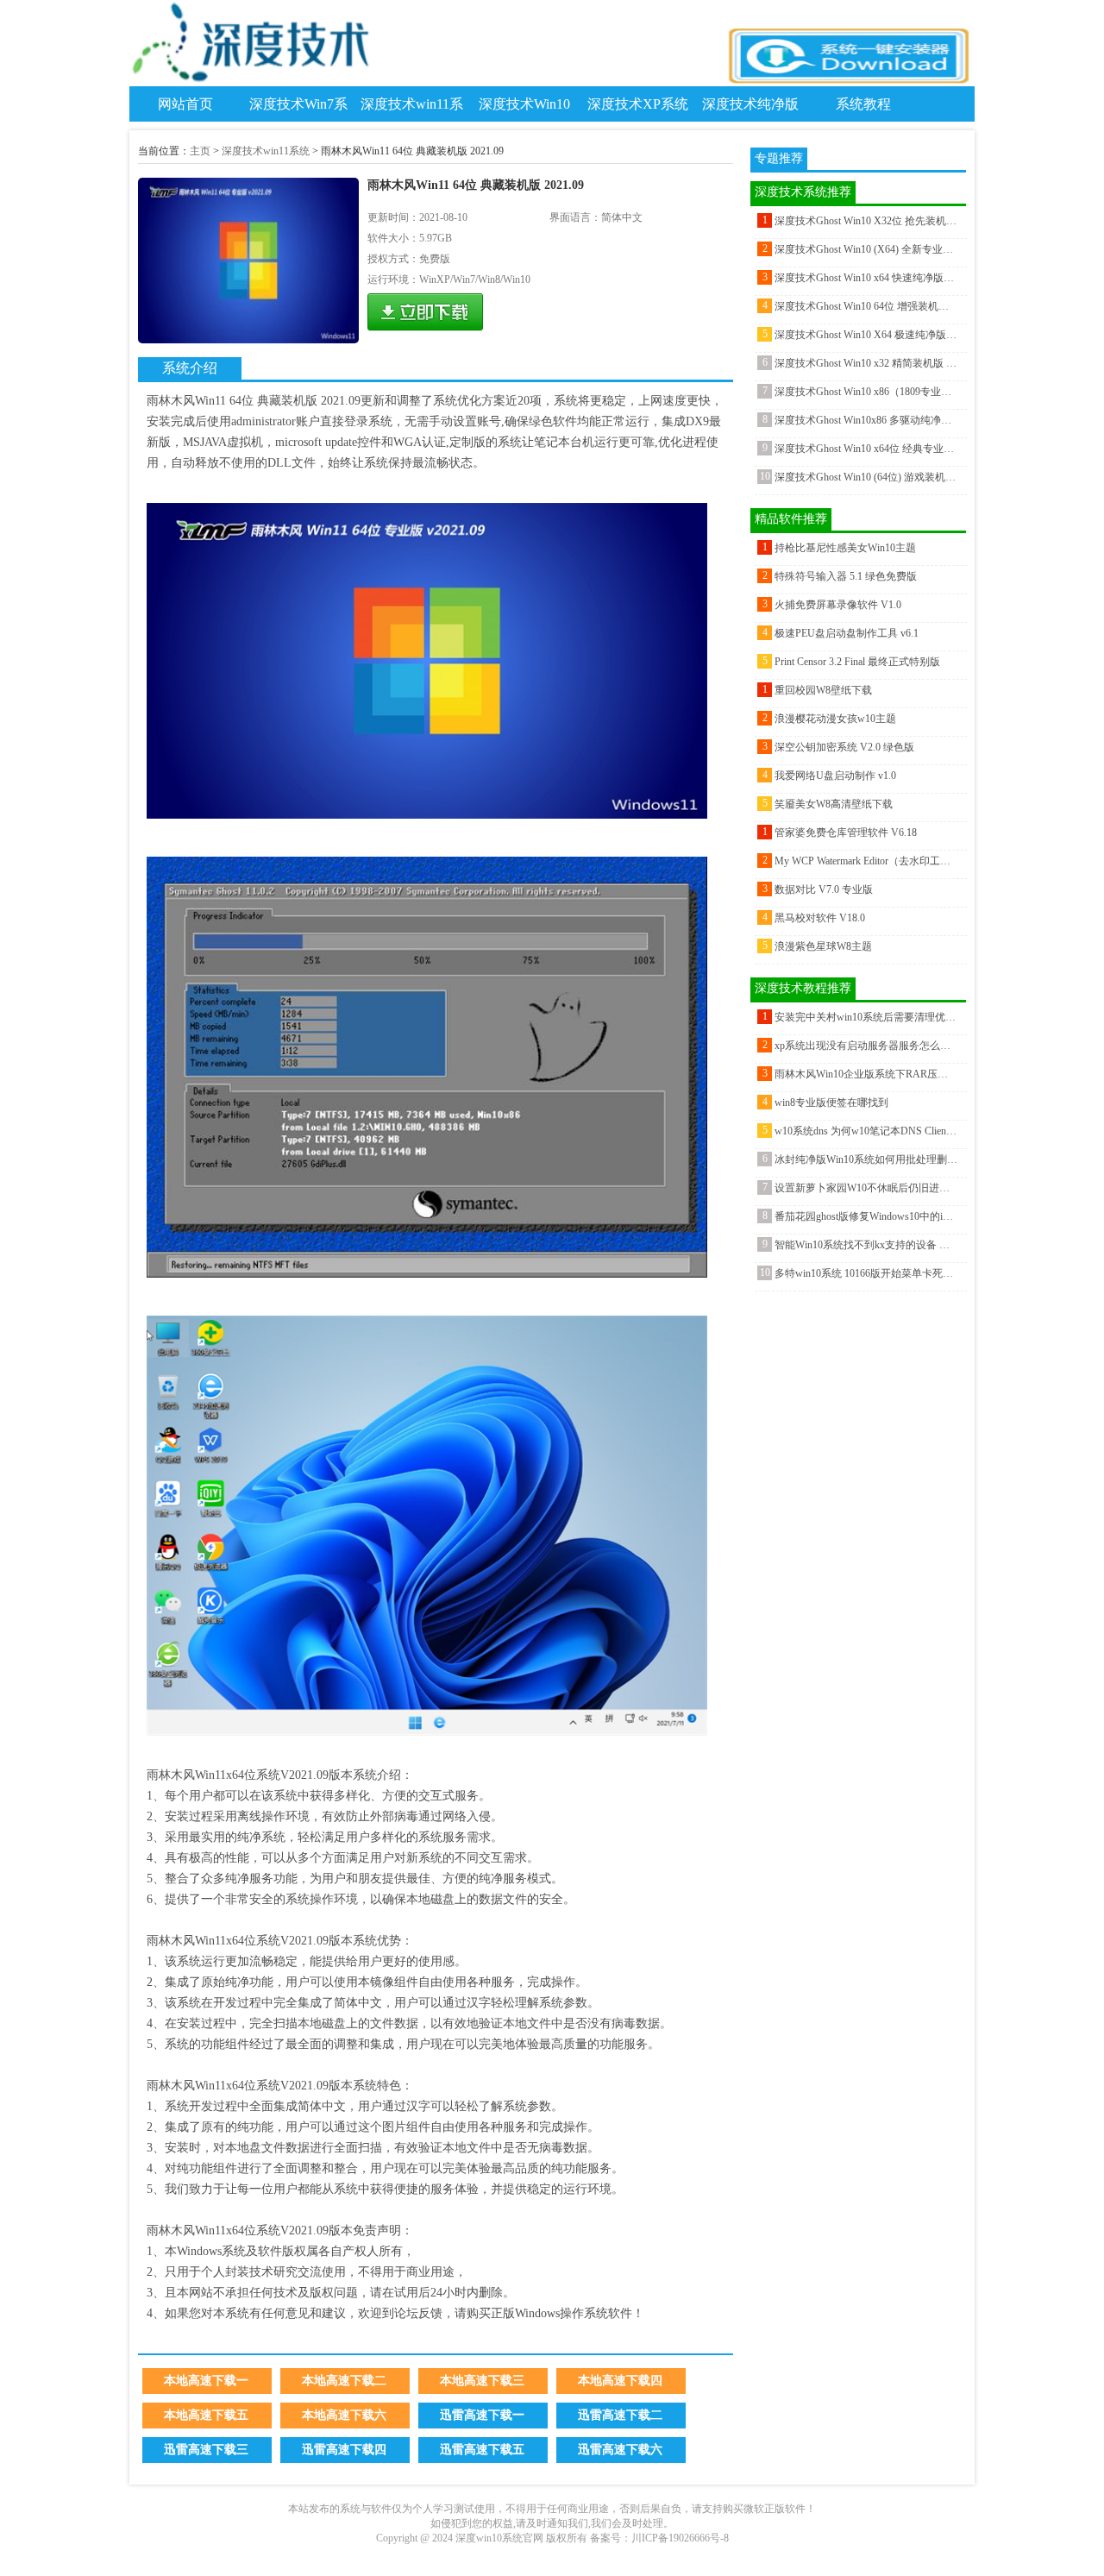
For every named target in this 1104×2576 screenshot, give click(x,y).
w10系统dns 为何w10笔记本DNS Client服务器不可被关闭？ (866, 1131)
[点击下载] (425, 312)
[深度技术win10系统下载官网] (254, 83)
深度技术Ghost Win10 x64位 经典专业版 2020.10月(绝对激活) (866, 449)
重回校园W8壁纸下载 (823, 690)
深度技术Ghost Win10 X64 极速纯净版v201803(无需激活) (866, 335)
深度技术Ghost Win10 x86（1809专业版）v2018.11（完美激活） (866, 392)
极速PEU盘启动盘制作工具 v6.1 (847, 633)
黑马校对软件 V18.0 (820, 918)
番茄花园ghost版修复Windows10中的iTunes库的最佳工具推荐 (866, 1216)
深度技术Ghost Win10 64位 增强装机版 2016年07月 (866, 306)
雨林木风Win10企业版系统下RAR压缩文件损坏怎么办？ (866, 1074)
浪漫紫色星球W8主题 (823, 946)
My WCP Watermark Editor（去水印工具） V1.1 (866, 861)
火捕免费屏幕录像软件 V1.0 (838, 605)
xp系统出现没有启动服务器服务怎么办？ (866, 1046)
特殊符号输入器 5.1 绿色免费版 (846, 576)
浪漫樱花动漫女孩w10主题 (835, 719)
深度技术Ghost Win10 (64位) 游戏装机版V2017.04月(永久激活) (866, 477)
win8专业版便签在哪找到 (831, 1103)
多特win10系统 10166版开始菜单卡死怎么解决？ (866, 1273)
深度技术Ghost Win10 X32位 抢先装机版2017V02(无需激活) (866, 221)
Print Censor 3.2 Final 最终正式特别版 (857, 662)
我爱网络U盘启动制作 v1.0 (835, 776)
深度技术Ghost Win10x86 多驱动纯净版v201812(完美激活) (866, 420)
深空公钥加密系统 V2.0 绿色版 (844, 747)
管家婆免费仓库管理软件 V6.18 (846, 832)
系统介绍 (190, 368)
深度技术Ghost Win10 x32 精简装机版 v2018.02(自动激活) (866, 363)
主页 (200, 151)
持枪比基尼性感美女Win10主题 (845, 548)
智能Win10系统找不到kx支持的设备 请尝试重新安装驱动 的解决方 (866, 1245)
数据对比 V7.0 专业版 (824, 889)
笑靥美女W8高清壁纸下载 (834, 804)
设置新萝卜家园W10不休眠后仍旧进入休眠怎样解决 (866, 1188)
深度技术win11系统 (266, 151)
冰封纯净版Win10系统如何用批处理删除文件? (866, 1159)
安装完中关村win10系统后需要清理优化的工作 (866, 1017)
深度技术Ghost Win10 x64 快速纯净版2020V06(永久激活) (866, 278)
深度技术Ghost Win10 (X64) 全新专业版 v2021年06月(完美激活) (866, 249)
